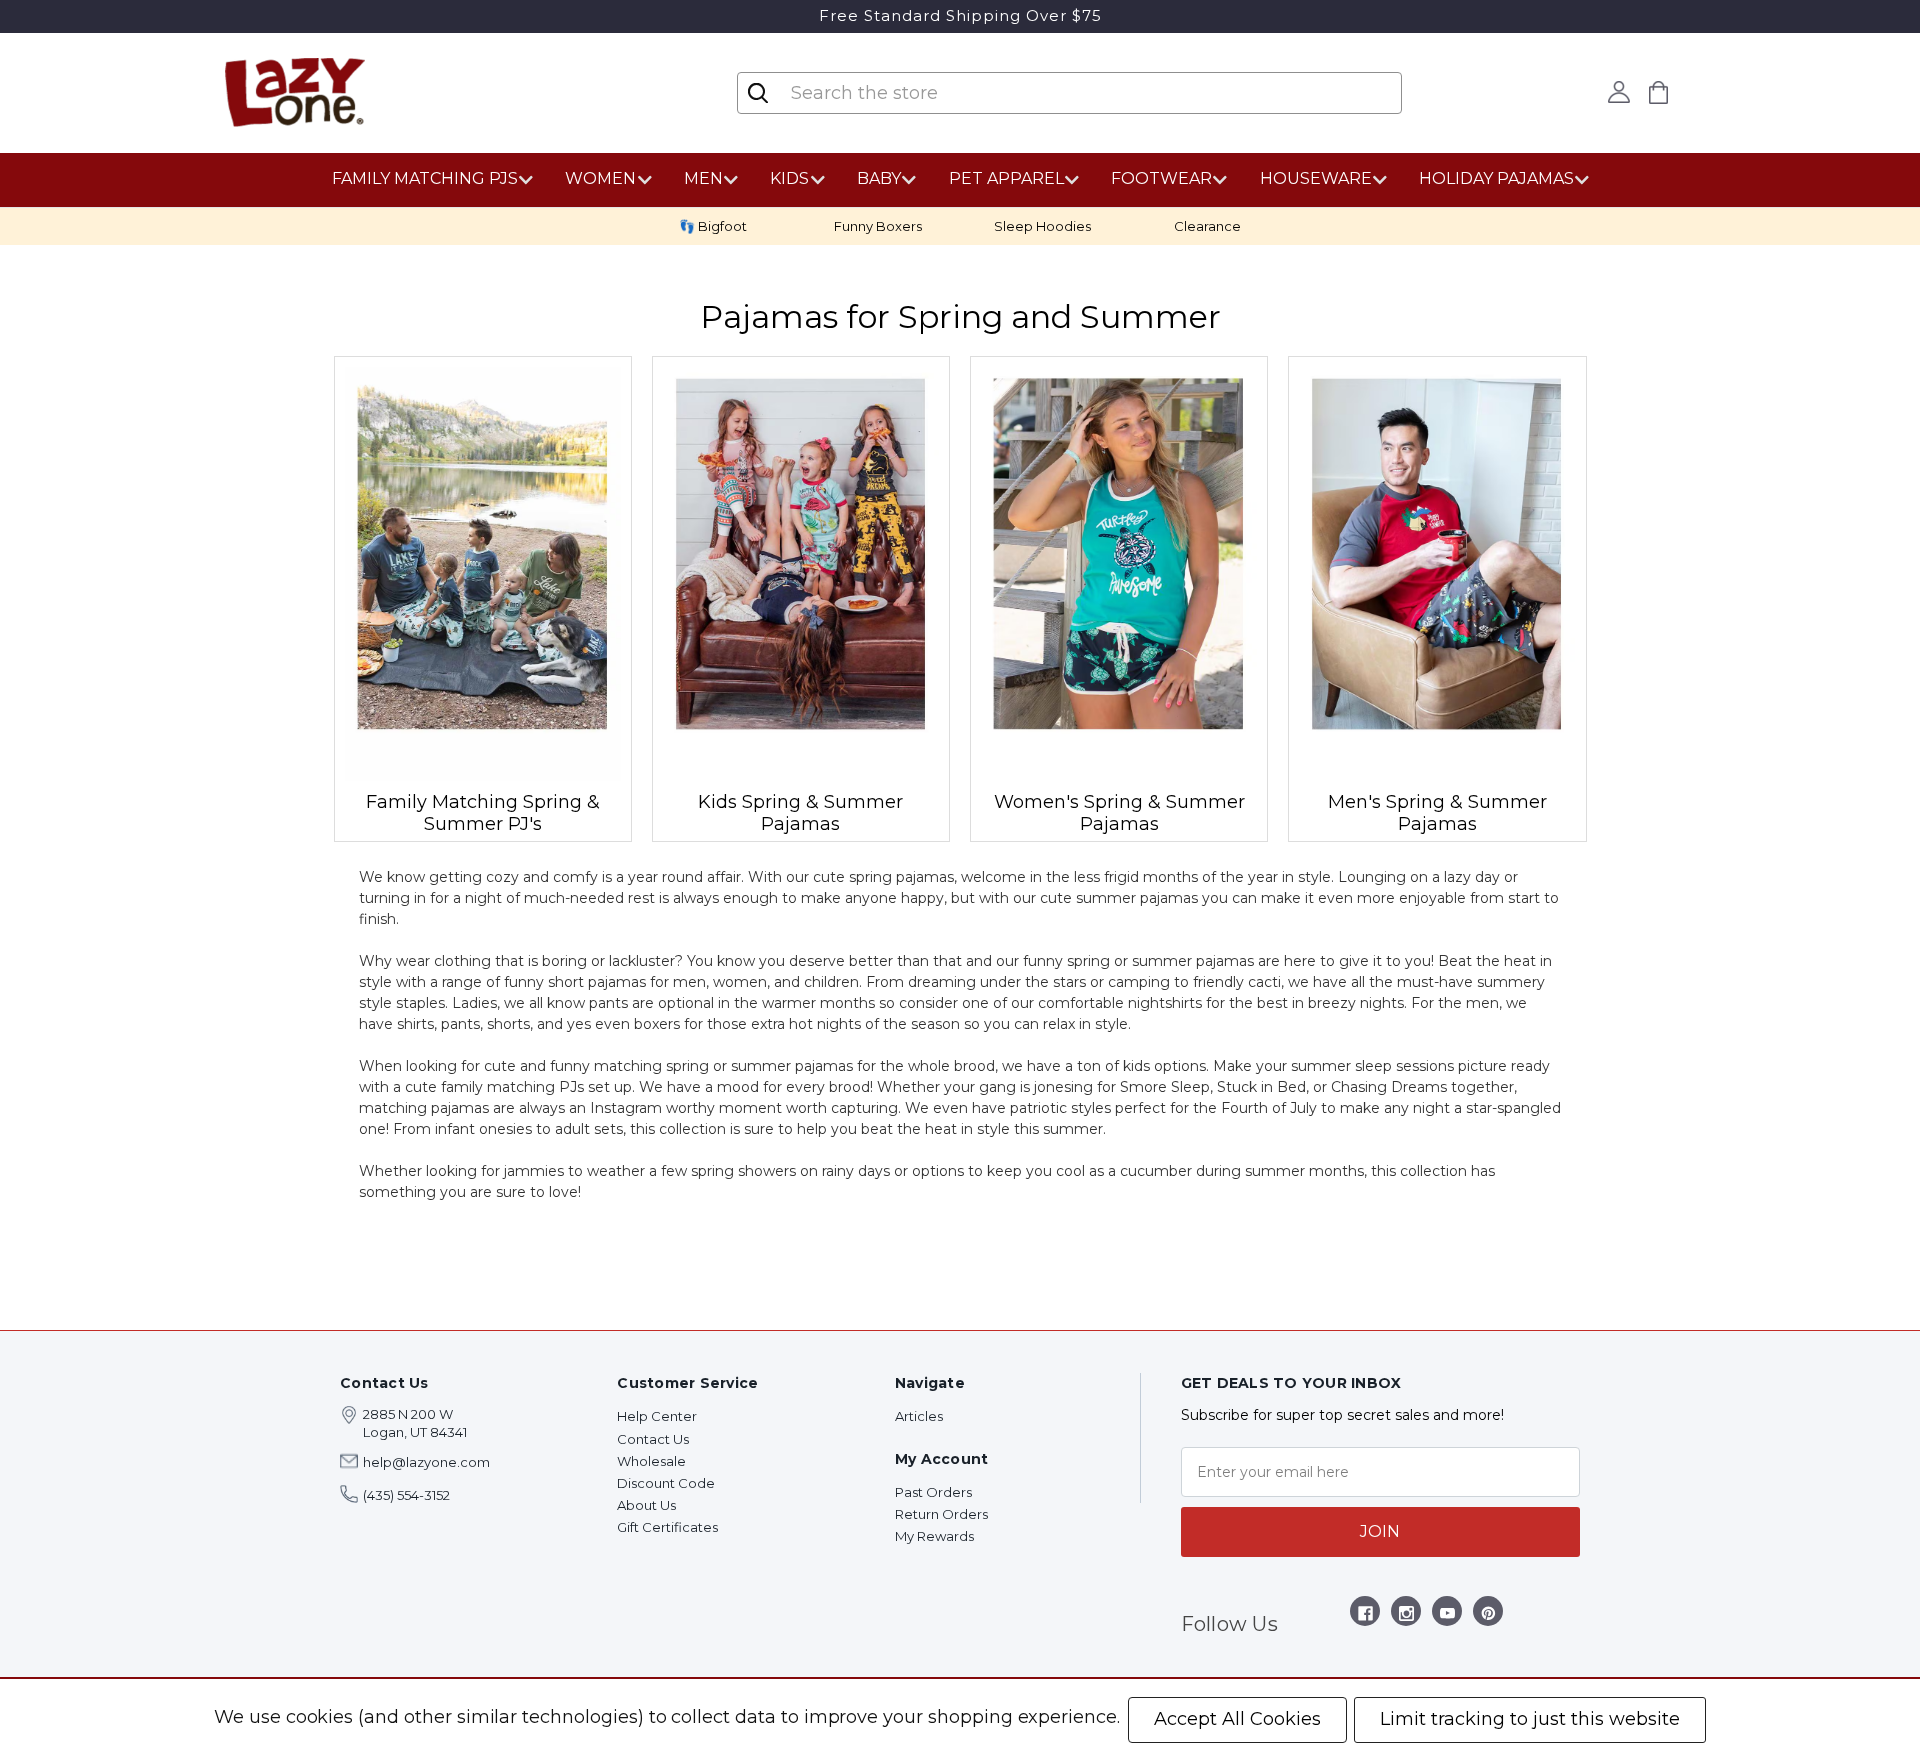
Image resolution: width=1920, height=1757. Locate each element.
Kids (789, 178)
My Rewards (934, 1536)
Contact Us (653, 1439)
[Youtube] (1447, 1616)
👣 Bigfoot (713, 226)
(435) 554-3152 (406, 1495)
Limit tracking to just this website (1530, 1719)
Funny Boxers (878, 226)
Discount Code (666, 1483)
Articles (919, 1416)
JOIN (1380, 1531)
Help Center (657, 1416)
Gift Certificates (667, 1527)
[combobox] (908, 93)
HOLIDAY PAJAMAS (1496, 178)
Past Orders (933, 1492)
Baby (879, 178)
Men (703, 178)
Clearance (1207, 226)
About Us (646, 1505)
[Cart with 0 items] (1659, 92)
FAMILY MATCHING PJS (425, 178)
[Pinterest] (1488, 1616)
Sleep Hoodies (1042, 226)
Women (600, 178)
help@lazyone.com (426, 1462)
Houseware (1316, 178)
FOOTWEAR (1161, 178)
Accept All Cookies (1237, 1719)
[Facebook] (1365, 1616)
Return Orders (941, 1514)
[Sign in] (1619, 92)
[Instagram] (1406, 1616)
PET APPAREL (1006, 178)
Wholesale (651, 1461)
